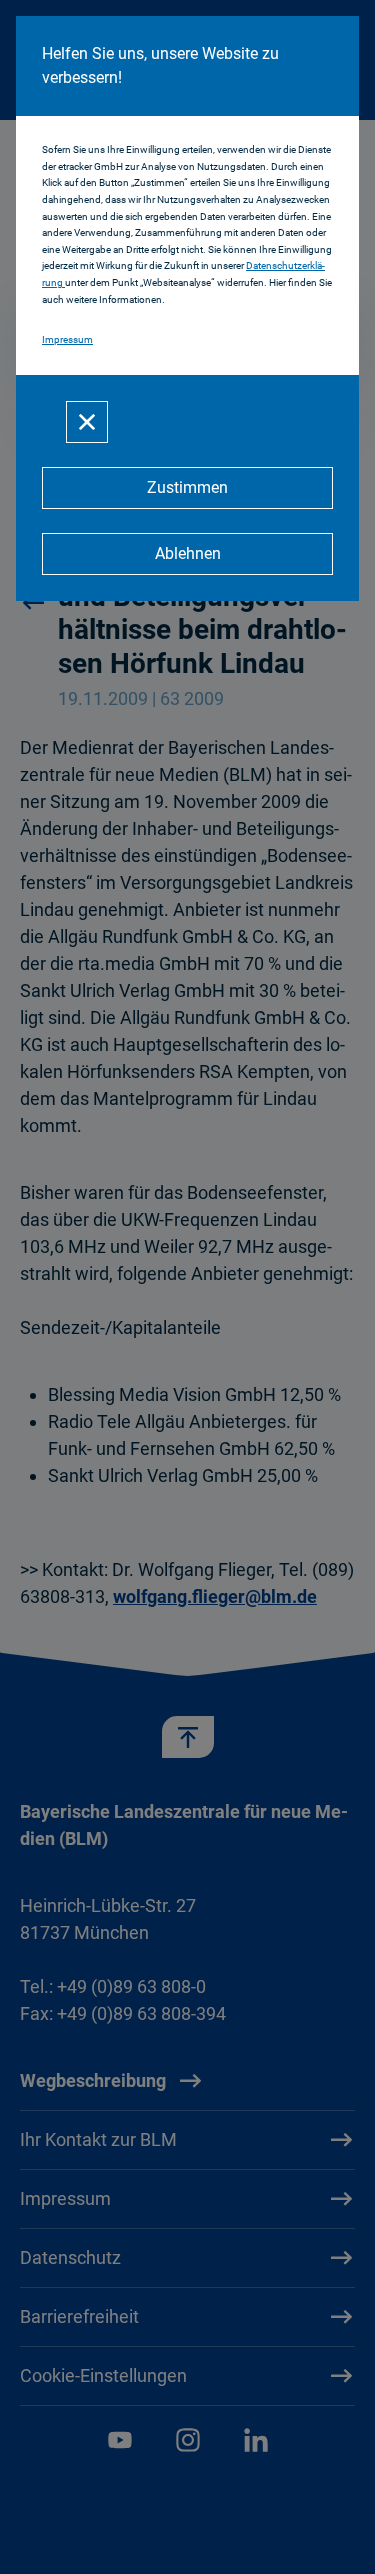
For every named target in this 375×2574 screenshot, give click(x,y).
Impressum (67, 339)
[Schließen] (87, 422)
